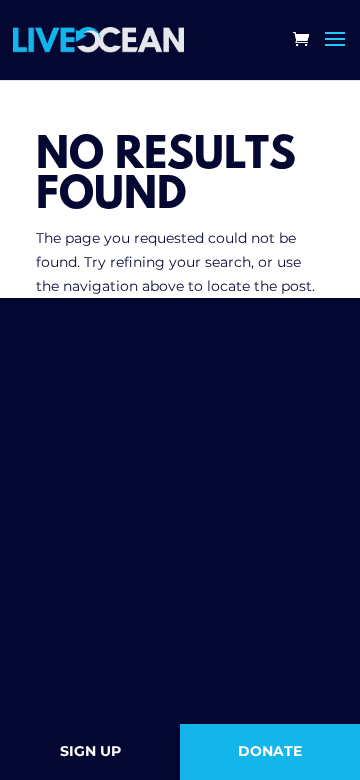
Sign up (90, 751)
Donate (270, 751)
